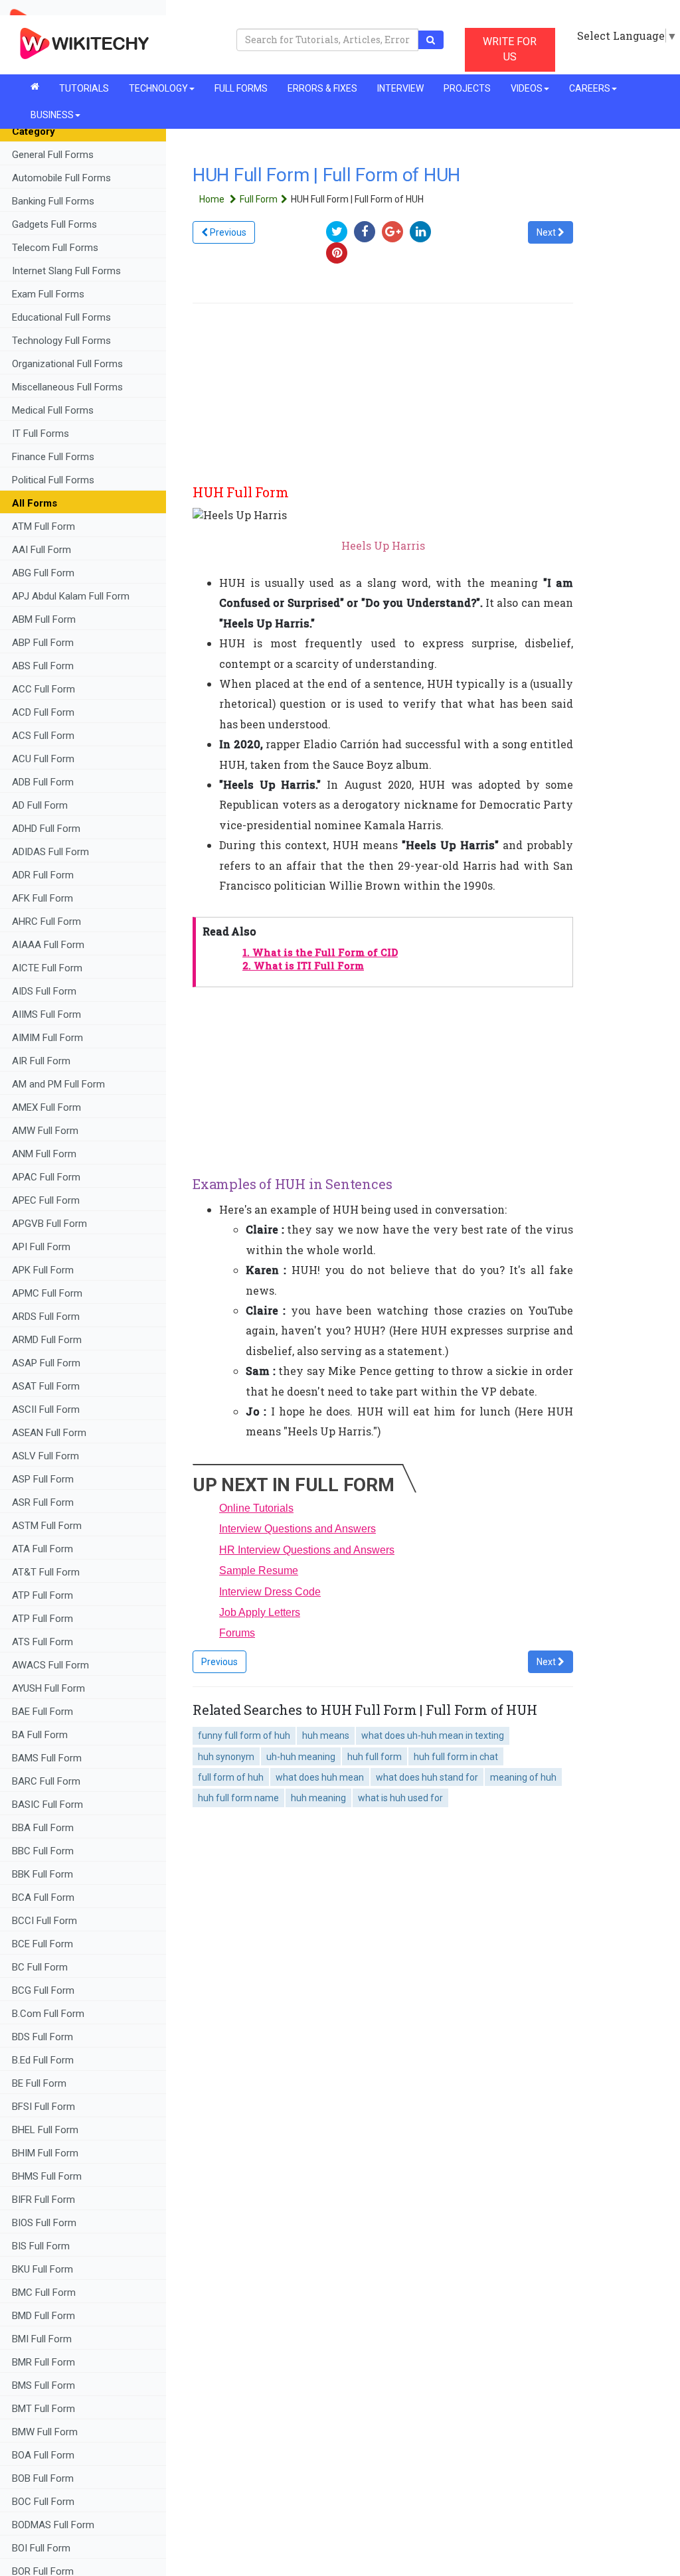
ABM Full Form (44, 619)
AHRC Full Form (46, 922)
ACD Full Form (43, 712)
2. (303, 966)
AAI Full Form (42, 550)
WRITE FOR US (510, 49)
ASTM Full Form (47, 1526)
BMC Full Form (44, 2293)
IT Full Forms (41, 434)
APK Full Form (43, 1270)
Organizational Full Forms (67, 364)
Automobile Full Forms (61, 178)
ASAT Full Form (46, 1386)
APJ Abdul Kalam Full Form (71, 596)
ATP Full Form (42, 1595)
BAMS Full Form (47, 1758)
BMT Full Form (43, 2409)
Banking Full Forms (53, 201)
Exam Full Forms (48, 294)
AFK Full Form (42, 898)
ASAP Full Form (46, 1363)
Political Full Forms (53, 480)
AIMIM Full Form (47, 1038)
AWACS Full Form (50, 1665)
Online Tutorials (256, 1508)
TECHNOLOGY (158, 88)
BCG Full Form (43, 1990)
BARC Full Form (46, 1781)
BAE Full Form (42, 1712)
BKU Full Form (42, 2269)
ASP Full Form (43, 1479)
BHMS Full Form (47, 2176)
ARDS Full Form (46, 1317)
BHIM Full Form (45, 2153)
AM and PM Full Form (58, 1084)
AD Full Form (40, 805)
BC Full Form (40, 1967)
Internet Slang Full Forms (66, 271)
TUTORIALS (84, 88)
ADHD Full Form (46, 829)
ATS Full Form (42, 1642)
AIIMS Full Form (46, 1014)
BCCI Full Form (44, 1921)
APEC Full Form (46, 1200)
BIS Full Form (41, 2246)
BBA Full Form (43, 1828)
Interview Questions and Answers (297, 1529)
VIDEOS (527, 88)
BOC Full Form (43, 2502)
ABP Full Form (43, 643)
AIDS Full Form (44, 991)
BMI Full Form (42, 2339)
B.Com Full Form (48, 2014)
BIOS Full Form (44, 2223)
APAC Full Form (46, 1177)
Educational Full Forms (61, 317)
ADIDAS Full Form (50, 852)
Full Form (259, 199)
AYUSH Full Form (48, 1688)
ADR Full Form (43, 875)
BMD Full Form (43, 2316)
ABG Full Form (43, 573)
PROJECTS (467, 88)
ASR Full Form (43, 1502)
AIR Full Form (41, 1061)
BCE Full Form (42, 1944)
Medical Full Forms (53, 410)
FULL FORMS (241, 88)
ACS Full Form (43, 736)
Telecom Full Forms (55, 248)
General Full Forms (53, 155)
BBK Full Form (42, 1874)
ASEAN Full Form (49, 1433)
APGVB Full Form (49, 1224)
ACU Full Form (43, 759)
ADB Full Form (44, 782)
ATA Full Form (42, 1549)
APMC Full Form (47, 1293)
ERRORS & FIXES (322, 88)
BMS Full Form (43, 2385)
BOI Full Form (41, 2548)
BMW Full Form (46, 2432)
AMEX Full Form (46, 1107)
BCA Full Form (43, 1897)
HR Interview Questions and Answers (307, 1550)
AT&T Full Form (46, 1572)
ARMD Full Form (48, 1340)
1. (320, 952)
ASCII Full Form (46, 1409)
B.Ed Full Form (44, 2060)
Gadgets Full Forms (54, 224)
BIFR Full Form (43, 2200)
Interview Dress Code (270, 1592)
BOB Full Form (43, 2478)
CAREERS (590, 88)
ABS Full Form (43, 666)
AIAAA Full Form (48, 945)
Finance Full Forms (53, 457)
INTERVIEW (400, 88)
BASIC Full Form (47, 1805)
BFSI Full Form (45, 2107)
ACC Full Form (43, 689)
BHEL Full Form (46, 2130)
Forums (237, 1633)
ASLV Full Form (45, 1456)
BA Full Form (41, 1735)
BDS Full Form (42, 2037)
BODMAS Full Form (53, 2525)
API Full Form (41, 1247)
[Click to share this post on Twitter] (340, 231)
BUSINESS (52, 115)
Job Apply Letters (260, 1612)
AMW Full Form (45, 1131)
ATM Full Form (43, 526)
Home (213, 199)
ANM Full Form (44, 1154)
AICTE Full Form (47, 968)
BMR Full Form (45, 2362)
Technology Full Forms (61, 341)
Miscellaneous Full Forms (67, 387)
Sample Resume (259, 1570)
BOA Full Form (43, 2455)
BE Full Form (39, 2083)
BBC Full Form (43, 1851)
